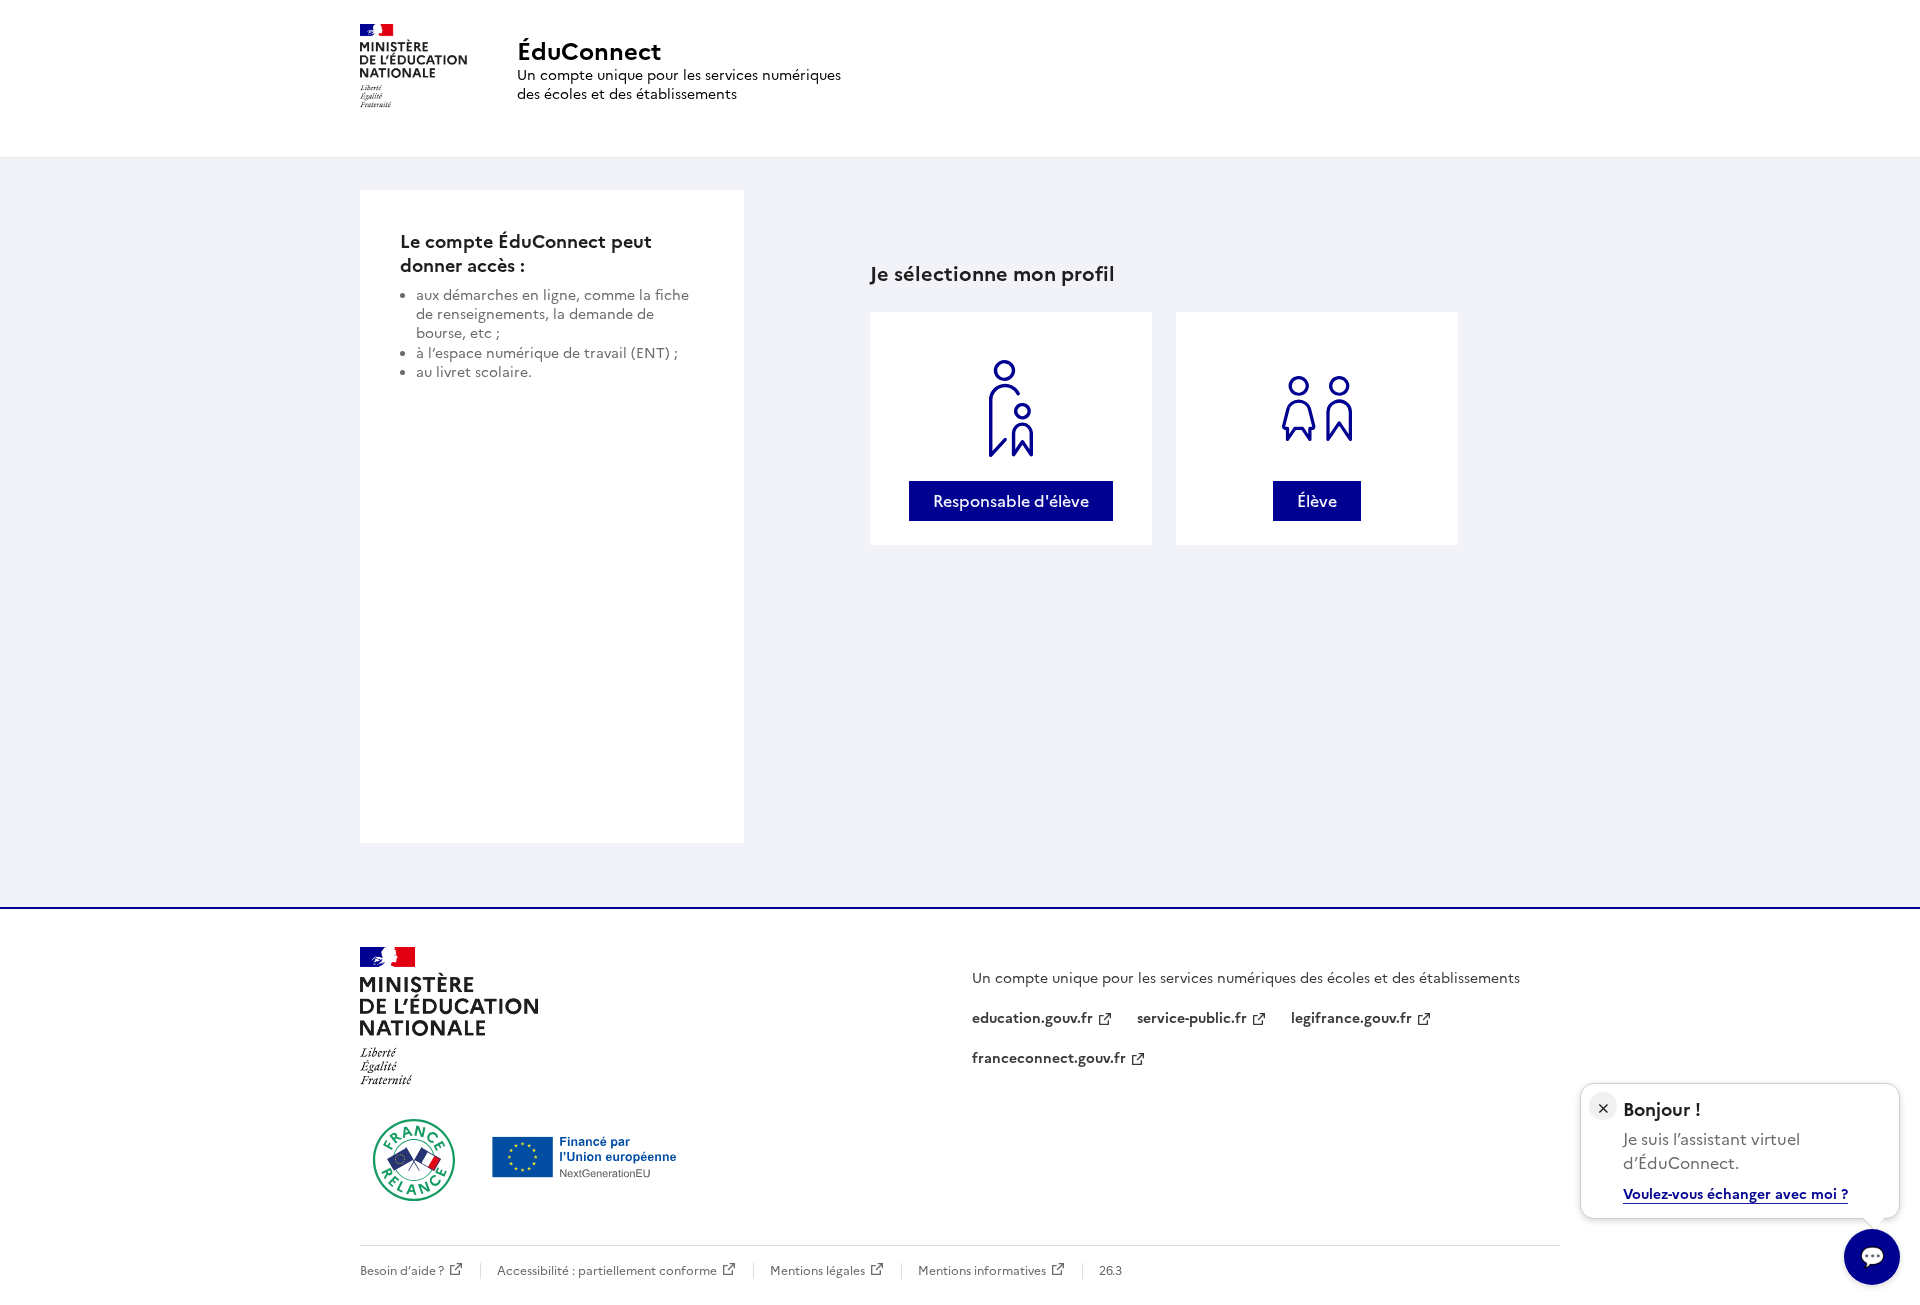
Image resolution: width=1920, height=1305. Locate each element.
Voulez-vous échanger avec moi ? (1735, 1194)
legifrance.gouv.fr (1351, 1018)
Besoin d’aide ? (402, 1271)
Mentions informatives (982, 1271)
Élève (1317, 501)
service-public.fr (1192, 1018)
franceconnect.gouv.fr (1049, 1058)
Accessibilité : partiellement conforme (607, 1271)
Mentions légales (817, 1271)
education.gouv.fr (1032, 1018)
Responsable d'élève (1011, 501)
